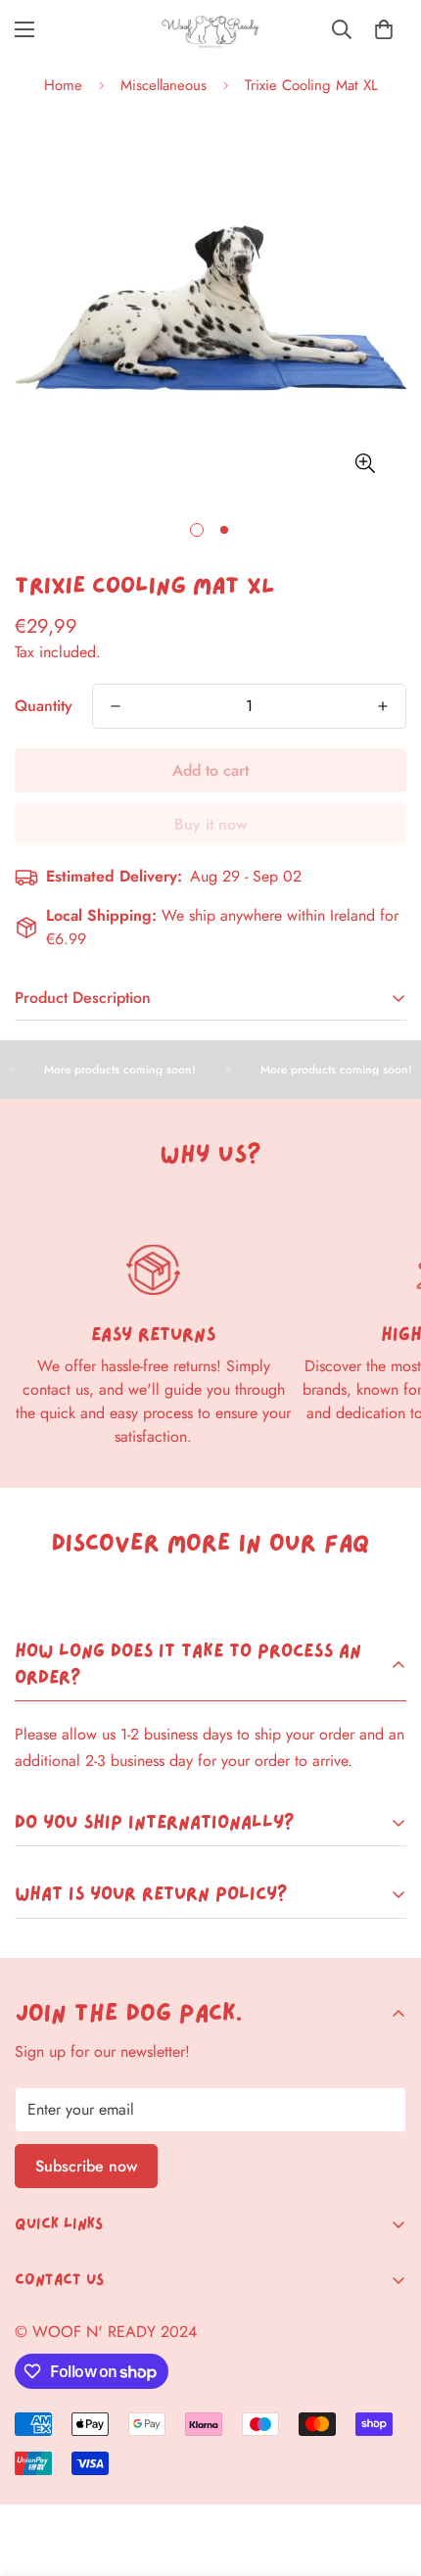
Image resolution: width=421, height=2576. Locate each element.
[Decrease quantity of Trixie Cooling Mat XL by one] (116, 706)
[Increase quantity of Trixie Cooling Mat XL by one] (383, 706)
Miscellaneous (164, 85)
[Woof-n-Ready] (210, 30)
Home (63, 85)
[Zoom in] (365, 463)
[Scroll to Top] (386, 2472)
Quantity (44, 706)
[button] (384, 29)
